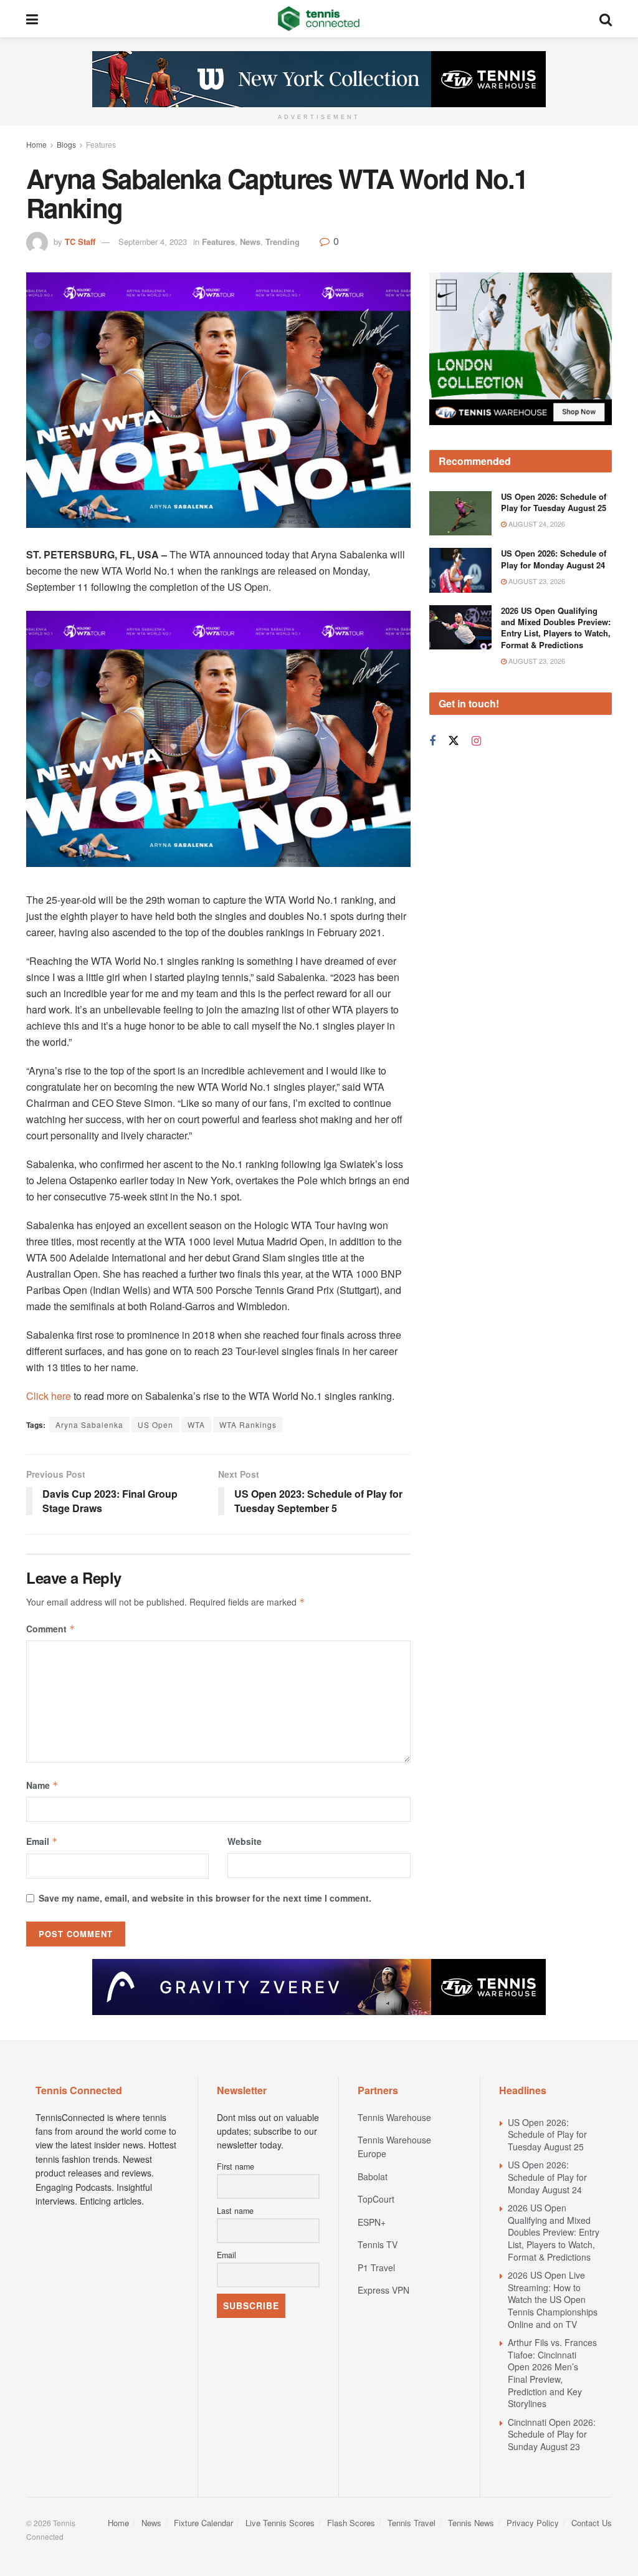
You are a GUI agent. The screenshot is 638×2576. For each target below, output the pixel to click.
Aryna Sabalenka (89, 1424)
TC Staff (80, 242)
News (250, 242)
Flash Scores (351, 2523)
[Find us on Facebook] (432, 741)
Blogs (66, 144)
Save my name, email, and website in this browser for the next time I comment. (205, 1898)
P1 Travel (376, 2267)
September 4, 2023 (153, 242)
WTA (196, 1424)
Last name (235, 2211)
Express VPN (383, 2290)
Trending (283, 242)
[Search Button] (606, 19)
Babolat (373, 2176)
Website (245, 1841)
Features (101, 144)
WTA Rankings (248, 1424)
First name (236, 2167)
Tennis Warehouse (394, 2117)
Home (36, 144)
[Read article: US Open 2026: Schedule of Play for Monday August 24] (460, 570)
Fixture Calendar (203, 2523)
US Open (155, 1424)
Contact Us (592, 2523)
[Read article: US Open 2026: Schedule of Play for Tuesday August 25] (460, 514)
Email (42, 1841)
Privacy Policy (533, 2523)
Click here (49, 1396)
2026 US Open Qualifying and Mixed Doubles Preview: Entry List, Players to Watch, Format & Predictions (556, 628)
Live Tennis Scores (280, 2523)
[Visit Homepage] (319, 19)
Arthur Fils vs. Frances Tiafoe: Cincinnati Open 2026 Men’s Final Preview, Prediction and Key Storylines (552, 2373)
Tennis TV (378, 2244)
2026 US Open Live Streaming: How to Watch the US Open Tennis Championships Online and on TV (553, 2299)
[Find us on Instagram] (476, 741)
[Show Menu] (32, 19)
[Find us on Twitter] (454, 741)
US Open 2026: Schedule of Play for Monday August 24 (554, 559)
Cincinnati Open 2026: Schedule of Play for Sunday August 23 (552, 2434)
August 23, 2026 (536, 581)
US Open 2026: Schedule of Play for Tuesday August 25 (554, 502)
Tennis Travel (412, 2523)
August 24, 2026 (536, 524)
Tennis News (471, 2523)
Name (42, 1785)
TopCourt (376, 2199)
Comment (51, 1629)
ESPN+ (372, 2222)
